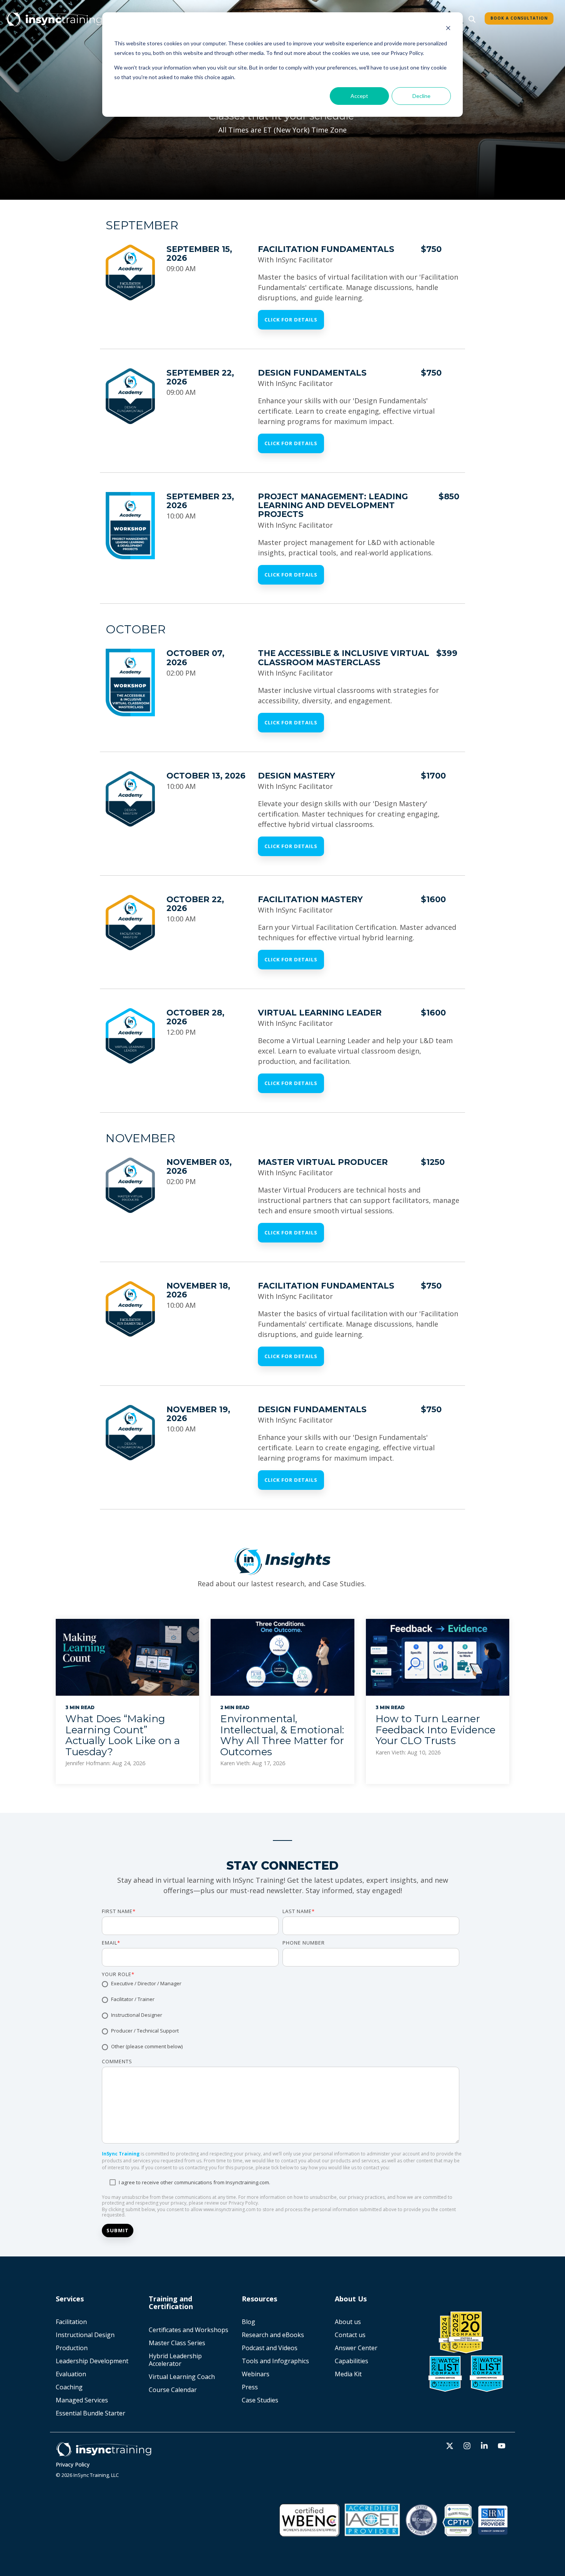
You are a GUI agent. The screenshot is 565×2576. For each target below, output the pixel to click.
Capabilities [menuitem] (351, 2361)
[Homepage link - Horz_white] (104, 2453)
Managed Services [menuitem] (82, 2400)
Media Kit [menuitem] (349, 2374)
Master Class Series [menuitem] (177, 2343)
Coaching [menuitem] (69, 2387)
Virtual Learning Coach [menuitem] (182, 2377)
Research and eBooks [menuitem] (273, 2335)
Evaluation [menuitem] (71, 2374)
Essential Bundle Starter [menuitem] (91, 2413)
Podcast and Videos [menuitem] (270, 2348)
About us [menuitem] (348, 2322)
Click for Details (291, 320)
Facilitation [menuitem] (71, 2322)
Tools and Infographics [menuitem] (275, 2361)
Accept (359, 96)
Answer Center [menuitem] (356, 2348)
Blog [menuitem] (248, 2322)
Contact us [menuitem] (350, 2335)
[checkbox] (281, 2016)
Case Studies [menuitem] (260, 2400)
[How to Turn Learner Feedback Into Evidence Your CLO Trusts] (438, 1657)
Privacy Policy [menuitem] (73, 2464)
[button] (451, 2446)
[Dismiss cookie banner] (448, 29)
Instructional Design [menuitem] (85, 2335)
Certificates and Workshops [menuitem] (189, 2330)
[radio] (281, 1984)
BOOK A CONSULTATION (519, 18)
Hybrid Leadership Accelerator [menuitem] (176, 2360)
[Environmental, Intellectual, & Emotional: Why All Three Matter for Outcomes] (282, 1657)
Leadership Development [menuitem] (92, 2361)
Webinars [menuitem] (256, 2374)
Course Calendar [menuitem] (173, 2390)
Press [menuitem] (250, 2387)
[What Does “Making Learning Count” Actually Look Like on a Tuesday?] (127, 1657)
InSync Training (121, 2154)
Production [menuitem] (72, 2348)
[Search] (472, 19)
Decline (421, 96)
